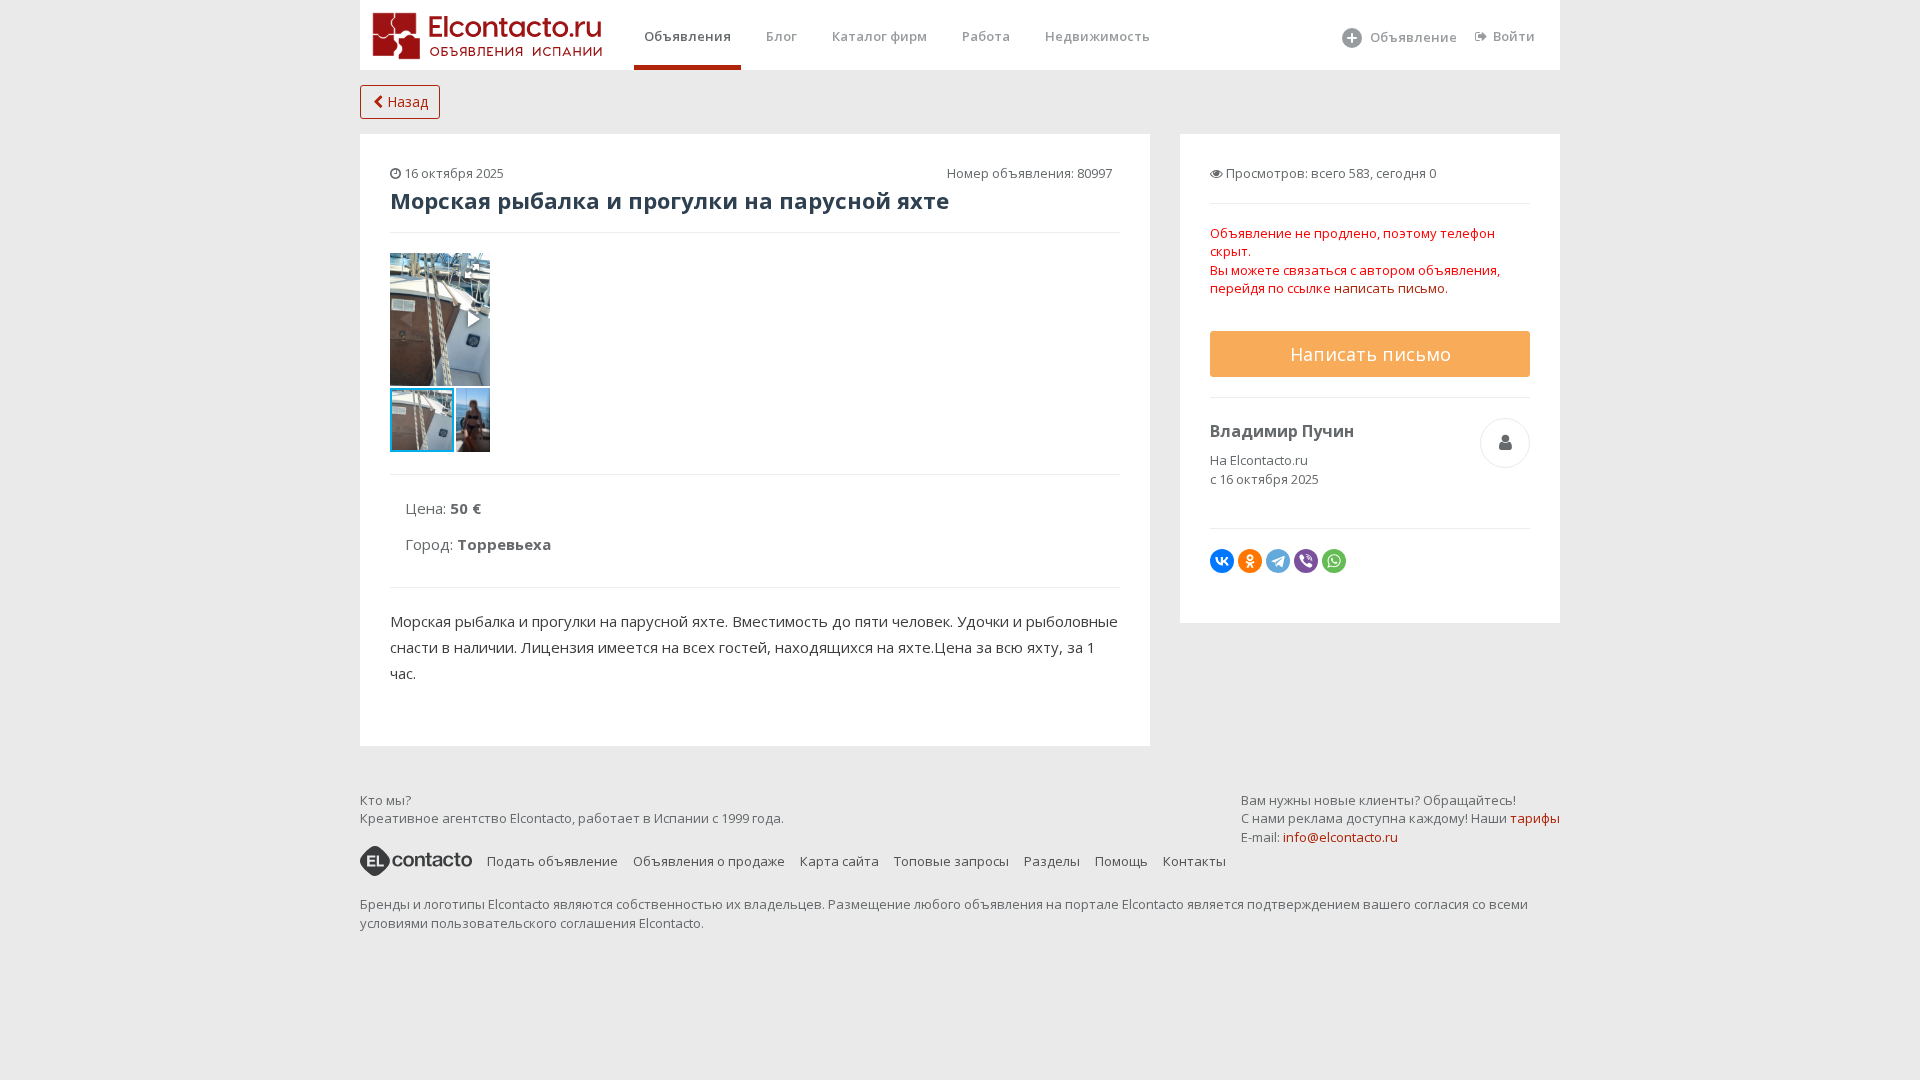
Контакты (1194, 861)
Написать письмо (1370, 354)
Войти (1514, 36)
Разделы (1052, 861)
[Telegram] (1278, 561)
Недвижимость (1097, 36)
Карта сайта (839, 861)
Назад (405, 101)
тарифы (1535, 818)
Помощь (1121, 861)
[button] (472, 271)
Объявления (687, 36)
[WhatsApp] (1334, 561)
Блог (781, 36)
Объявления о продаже (709, 861)
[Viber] (1306, 561)
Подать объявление (552, 861)
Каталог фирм (879, 36)
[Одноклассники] (1250, 561)
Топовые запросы (951, 861)
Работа (986, 36)
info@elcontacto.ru (1340, 837)
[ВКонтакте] (1222, 561)
